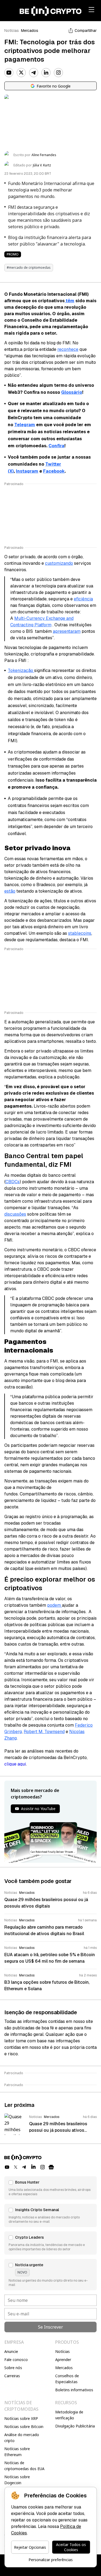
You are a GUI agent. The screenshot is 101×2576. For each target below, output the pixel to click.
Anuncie (11, 2351)
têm (69, 301)
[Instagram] (58, 73)
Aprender (63, 2360)
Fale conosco (16, 2360)
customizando (59, 563)
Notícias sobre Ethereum (17, 2452)
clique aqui (15, 1764)
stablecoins (80, 933)
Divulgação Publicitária (75, 2426)
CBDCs (13, 1182)
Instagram (27, 471)
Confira (56, 446)
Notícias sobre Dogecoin (17, 2480)
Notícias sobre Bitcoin (24, 2427)
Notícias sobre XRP (21, 2418)
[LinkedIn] (46, 73)
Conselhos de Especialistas (67, 2379)
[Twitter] (21, 73)
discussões (15, 1214)
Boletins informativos (74, 2390)
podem (55, 1605)
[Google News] (51, 2167)
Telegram (25, 425)
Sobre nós (13, 2368)
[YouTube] (9, 73)
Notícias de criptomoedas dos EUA (24, 2466)
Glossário (72, 392)
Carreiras (12, 2376)
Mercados (30, 31)
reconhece (68, 349)
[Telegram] (34, 73)
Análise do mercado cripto (22, 2438)
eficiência (83, 599)
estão (10, 891)
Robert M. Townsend (44, 1732)
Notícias (12, 31)
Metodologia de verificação (69, 2415)
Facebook (54, 471)
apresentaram (67, 631)
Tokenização (21, 670)
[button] (50, 2188)
